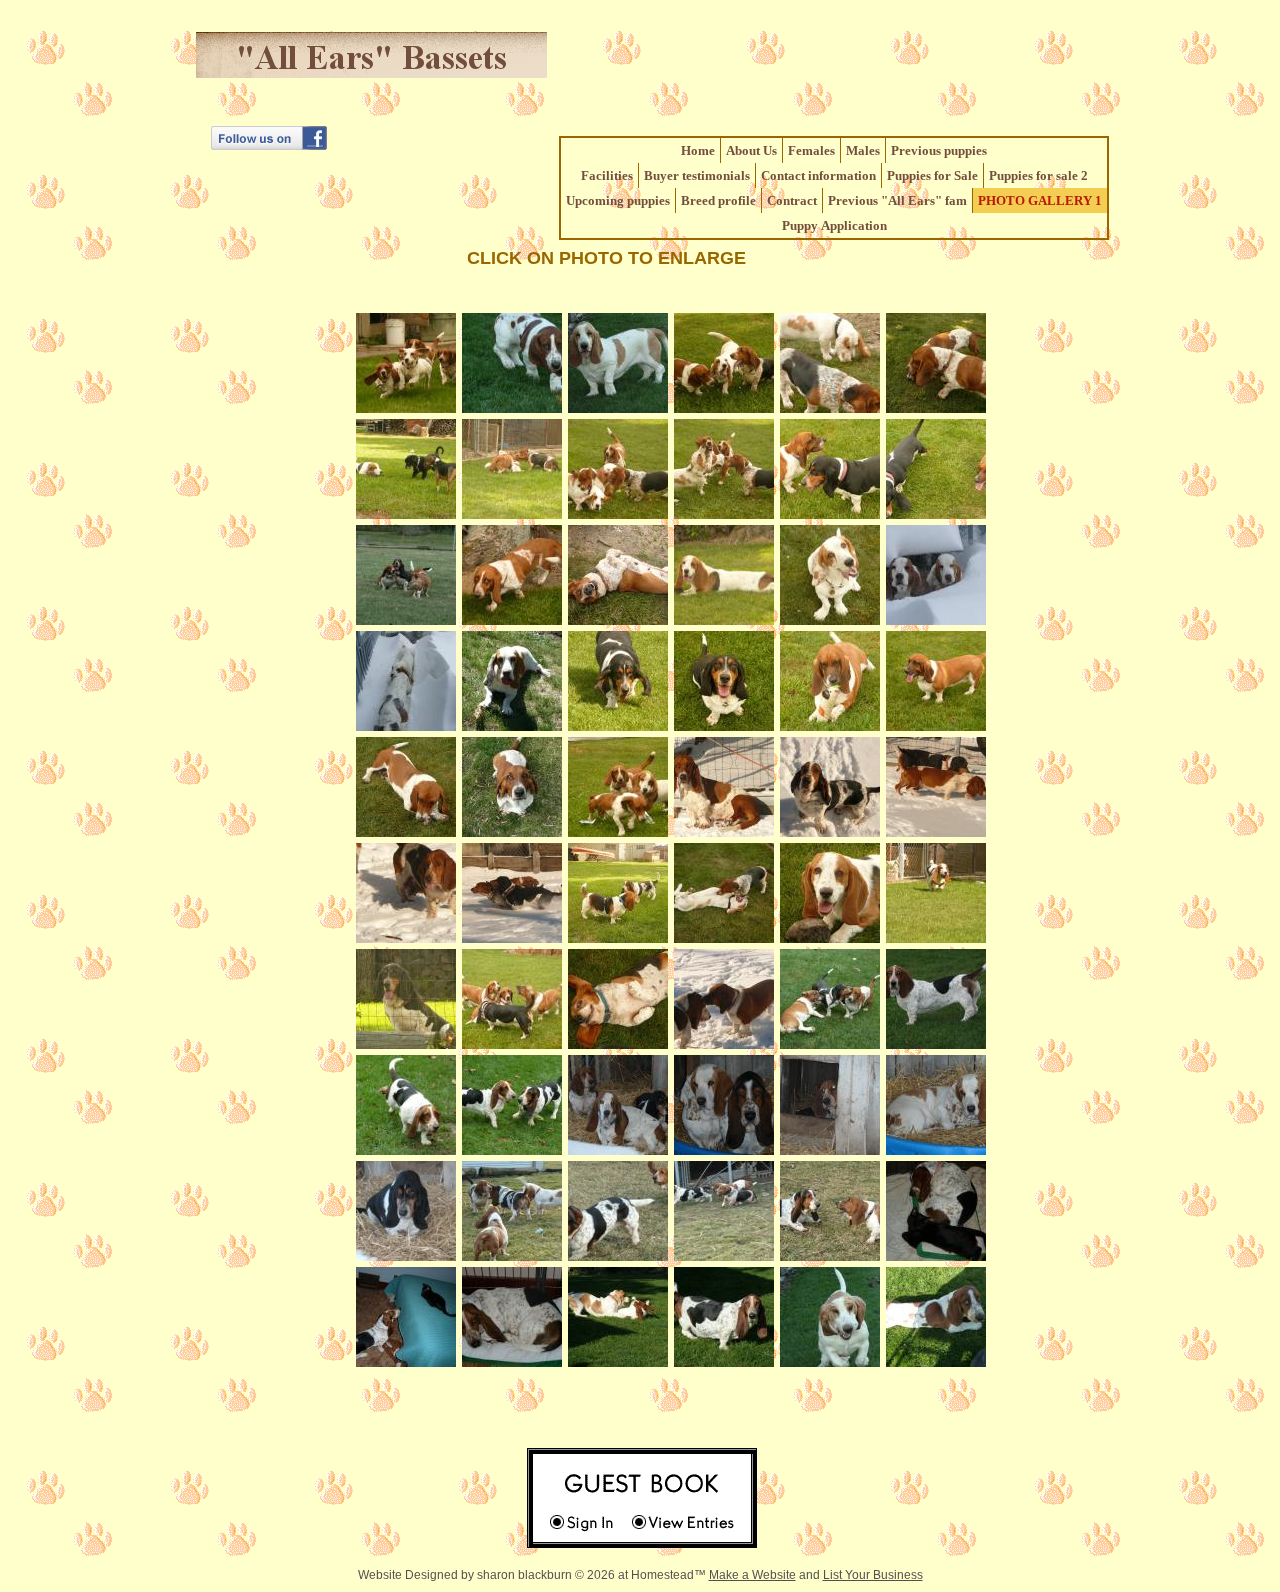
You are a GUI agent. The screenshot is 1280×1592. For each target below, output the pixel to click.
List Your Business (873, 1575)
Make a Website (752, 1575)
